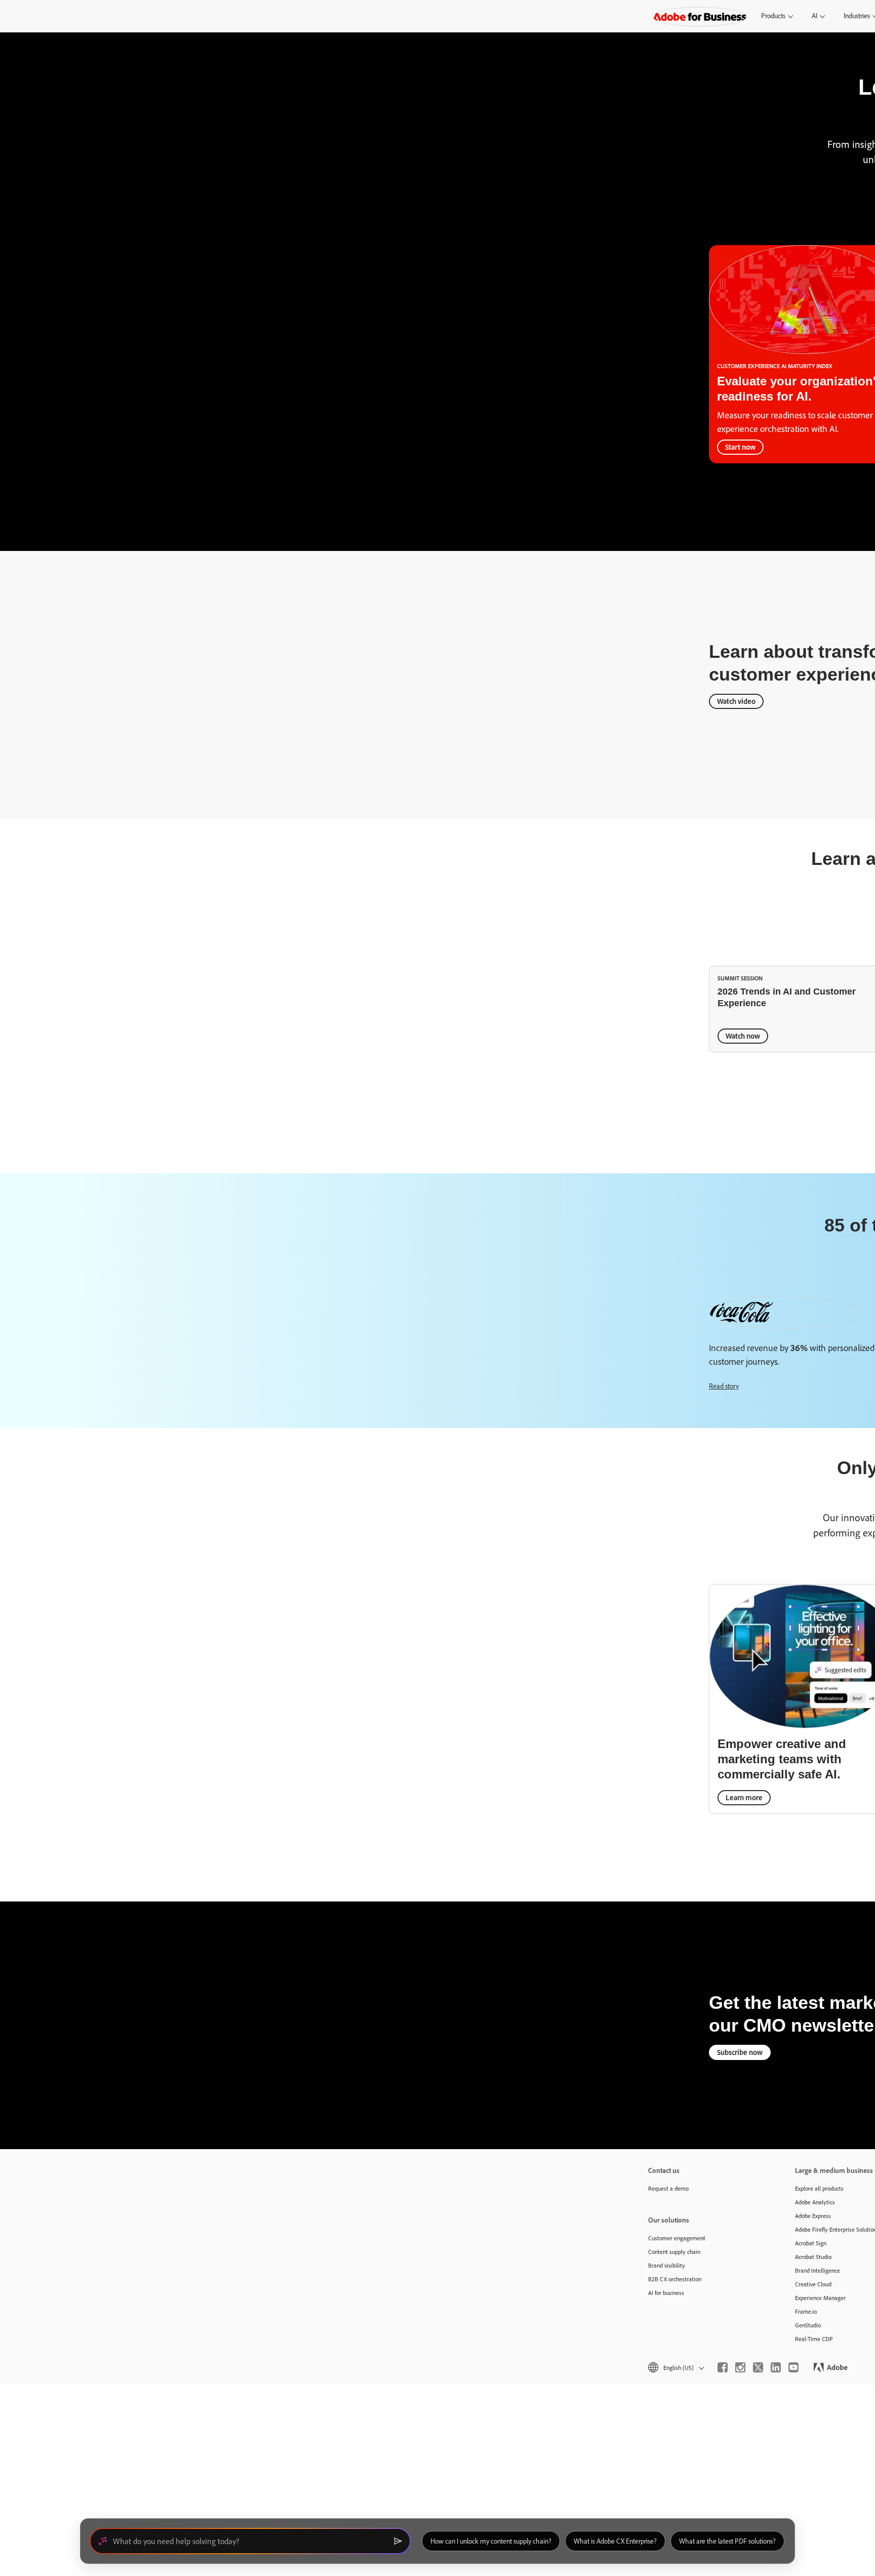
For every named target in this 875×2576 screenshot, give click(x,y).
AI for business (666, 2293)
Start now (740, 447)
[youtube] (793, 2367)
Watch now (743, 1035)
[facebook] (723, 2367)
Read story (724, 1386)
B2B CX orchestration (675, 2279)
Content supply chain (674, 2252)
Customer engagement (677, 2238)
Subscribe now (740, 2052)
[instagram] (740, 2367)
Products (773, 16)
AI (814, 16)
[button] (675, 2368)
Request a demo (668, 2188)
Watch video (736, 701)
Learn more (744, 1797)
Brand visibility (667, 2265)
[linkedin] (776, 2367)
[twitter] (758, 2367)
